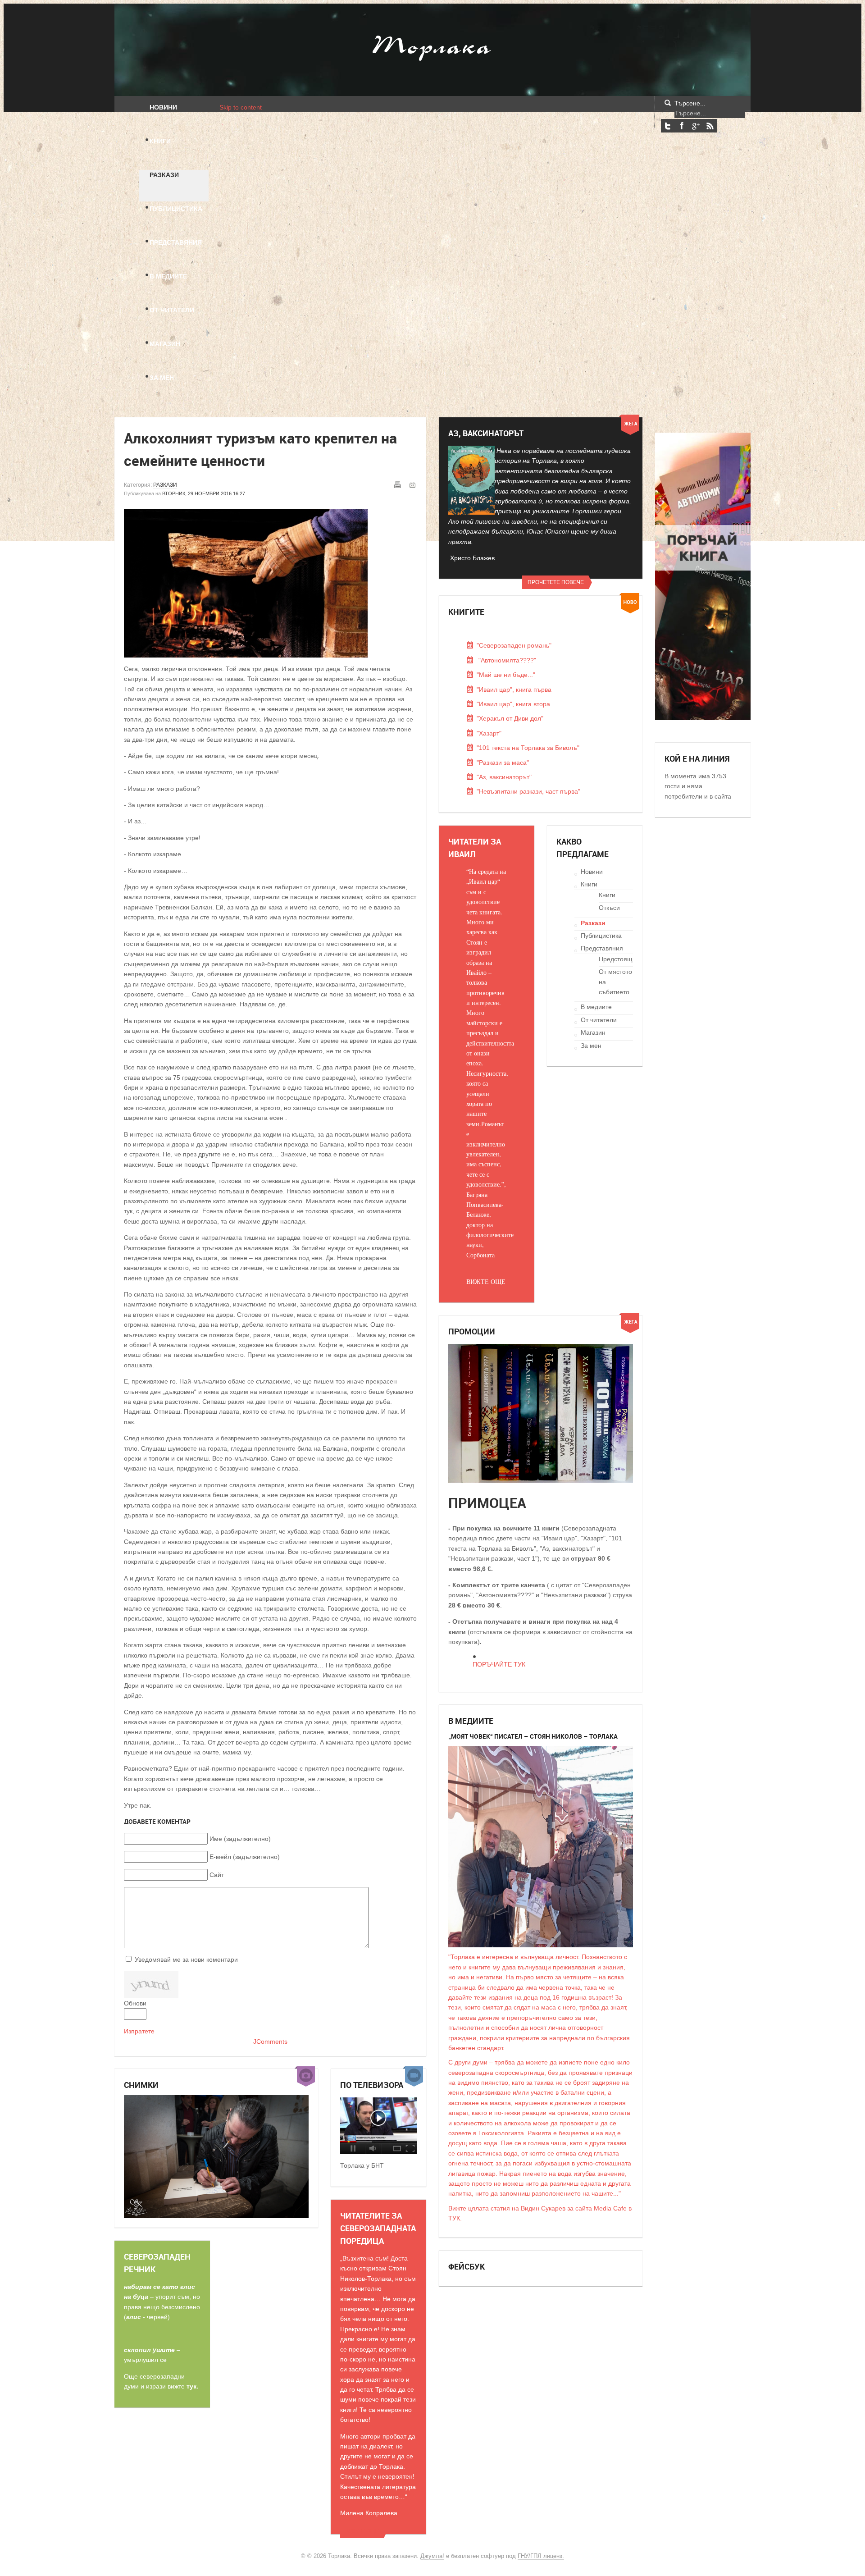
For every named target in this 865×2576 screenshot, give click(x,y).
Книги (589, 884)
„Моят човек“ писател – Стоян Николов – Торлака (533, 1736)
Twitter (668, 126)
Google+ (696, 126)
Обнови (135, 2003)
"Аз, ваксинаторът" (504, 777)
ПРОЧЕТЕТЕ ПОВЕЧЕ (556, 582)
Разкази (165, 485)
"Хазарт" (489, 733)
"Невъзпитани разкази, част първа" (528, 791)
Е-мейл (412, 484)
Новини (592, 872)
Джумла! (432, 2556)
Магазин (593, 1032)
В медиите (596, 1007)
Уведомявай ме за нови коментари (186, 1959)
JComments (270, 2042)
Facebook (682, 126)
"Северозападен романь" (514, 645)
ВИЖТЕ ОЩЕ (486, 1281)
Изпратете (139, 2031)
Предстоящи (617, 959)
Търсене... (690, 103)
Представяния (602, 948)
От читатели (599, 1020)
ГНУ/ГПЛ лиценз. (541, 2556)
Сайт (217, 1875)
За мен (591, 1046)
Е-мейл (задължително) (245, 1857)
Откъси (609, 908)
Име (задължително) (240, 1839)
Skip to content (241, 107)
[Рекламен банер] (703, 718)
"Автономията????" (506, 660)
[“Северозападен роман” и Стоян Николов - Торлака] (378, 2152)
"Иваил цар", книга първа (514, 690)
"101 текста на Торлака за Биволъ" (528, 748)
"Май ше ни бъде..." (506, 675)
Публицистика (601, 936)
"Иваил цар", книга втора (513, 704)
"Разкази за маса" (503, 763)
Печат (397, 484)
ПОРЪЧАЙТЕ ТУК (499, 1664)
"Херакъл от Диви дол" (510, 718)
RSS (710, 126)
